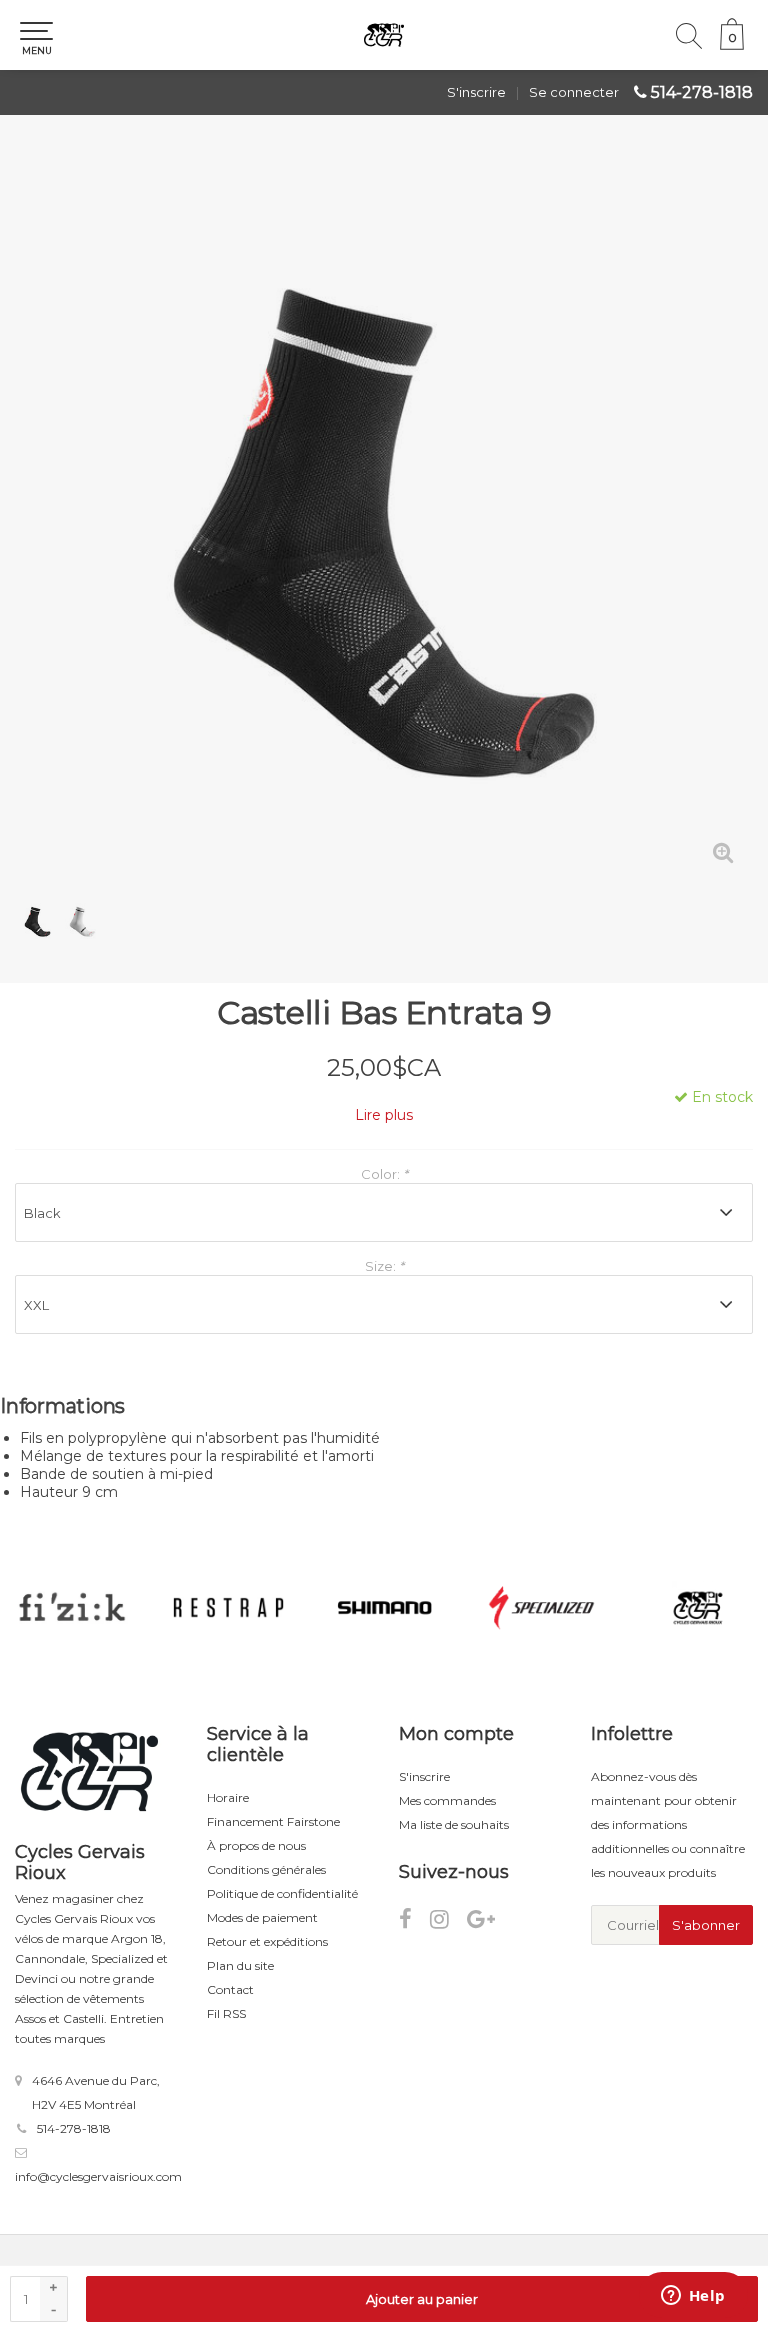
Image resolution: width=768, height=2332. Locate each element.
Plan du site (240, 1965)
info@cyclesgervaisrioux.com (98, 2176)
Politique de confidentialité (282, 1893)
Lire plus (384, 1115)
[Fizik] (72, 1608)
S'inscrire (476, 92)
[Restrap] (229, 1608)
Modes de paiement (262, 1917)
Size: (384, 1266)
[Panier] (732, 45)
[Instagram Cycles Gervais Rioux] (448, 1922)
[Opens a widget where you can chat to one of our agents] (693, 2297)
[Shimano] (385, 1608)
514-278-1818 (702, 92)
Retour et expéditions (267, 1941)
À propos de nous (256, 1845)
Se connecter (574, 92)
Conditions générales (266, 1869)
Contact (230, 1989)
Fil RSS (226, 2013)
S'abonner (706, 1925)
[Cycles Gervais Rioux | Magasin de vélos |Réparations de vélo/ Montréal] (384, 35)
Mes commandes (447, 1800)
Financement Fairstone (273, 1821)
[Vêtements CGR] (698, 1608)
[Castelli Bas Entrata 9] (384, 514)
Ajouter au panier (422, 2299)
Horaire (228, 1797)
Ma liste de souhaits (454, 1824)
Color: (384, 1174)
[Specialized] (542, 1608)
